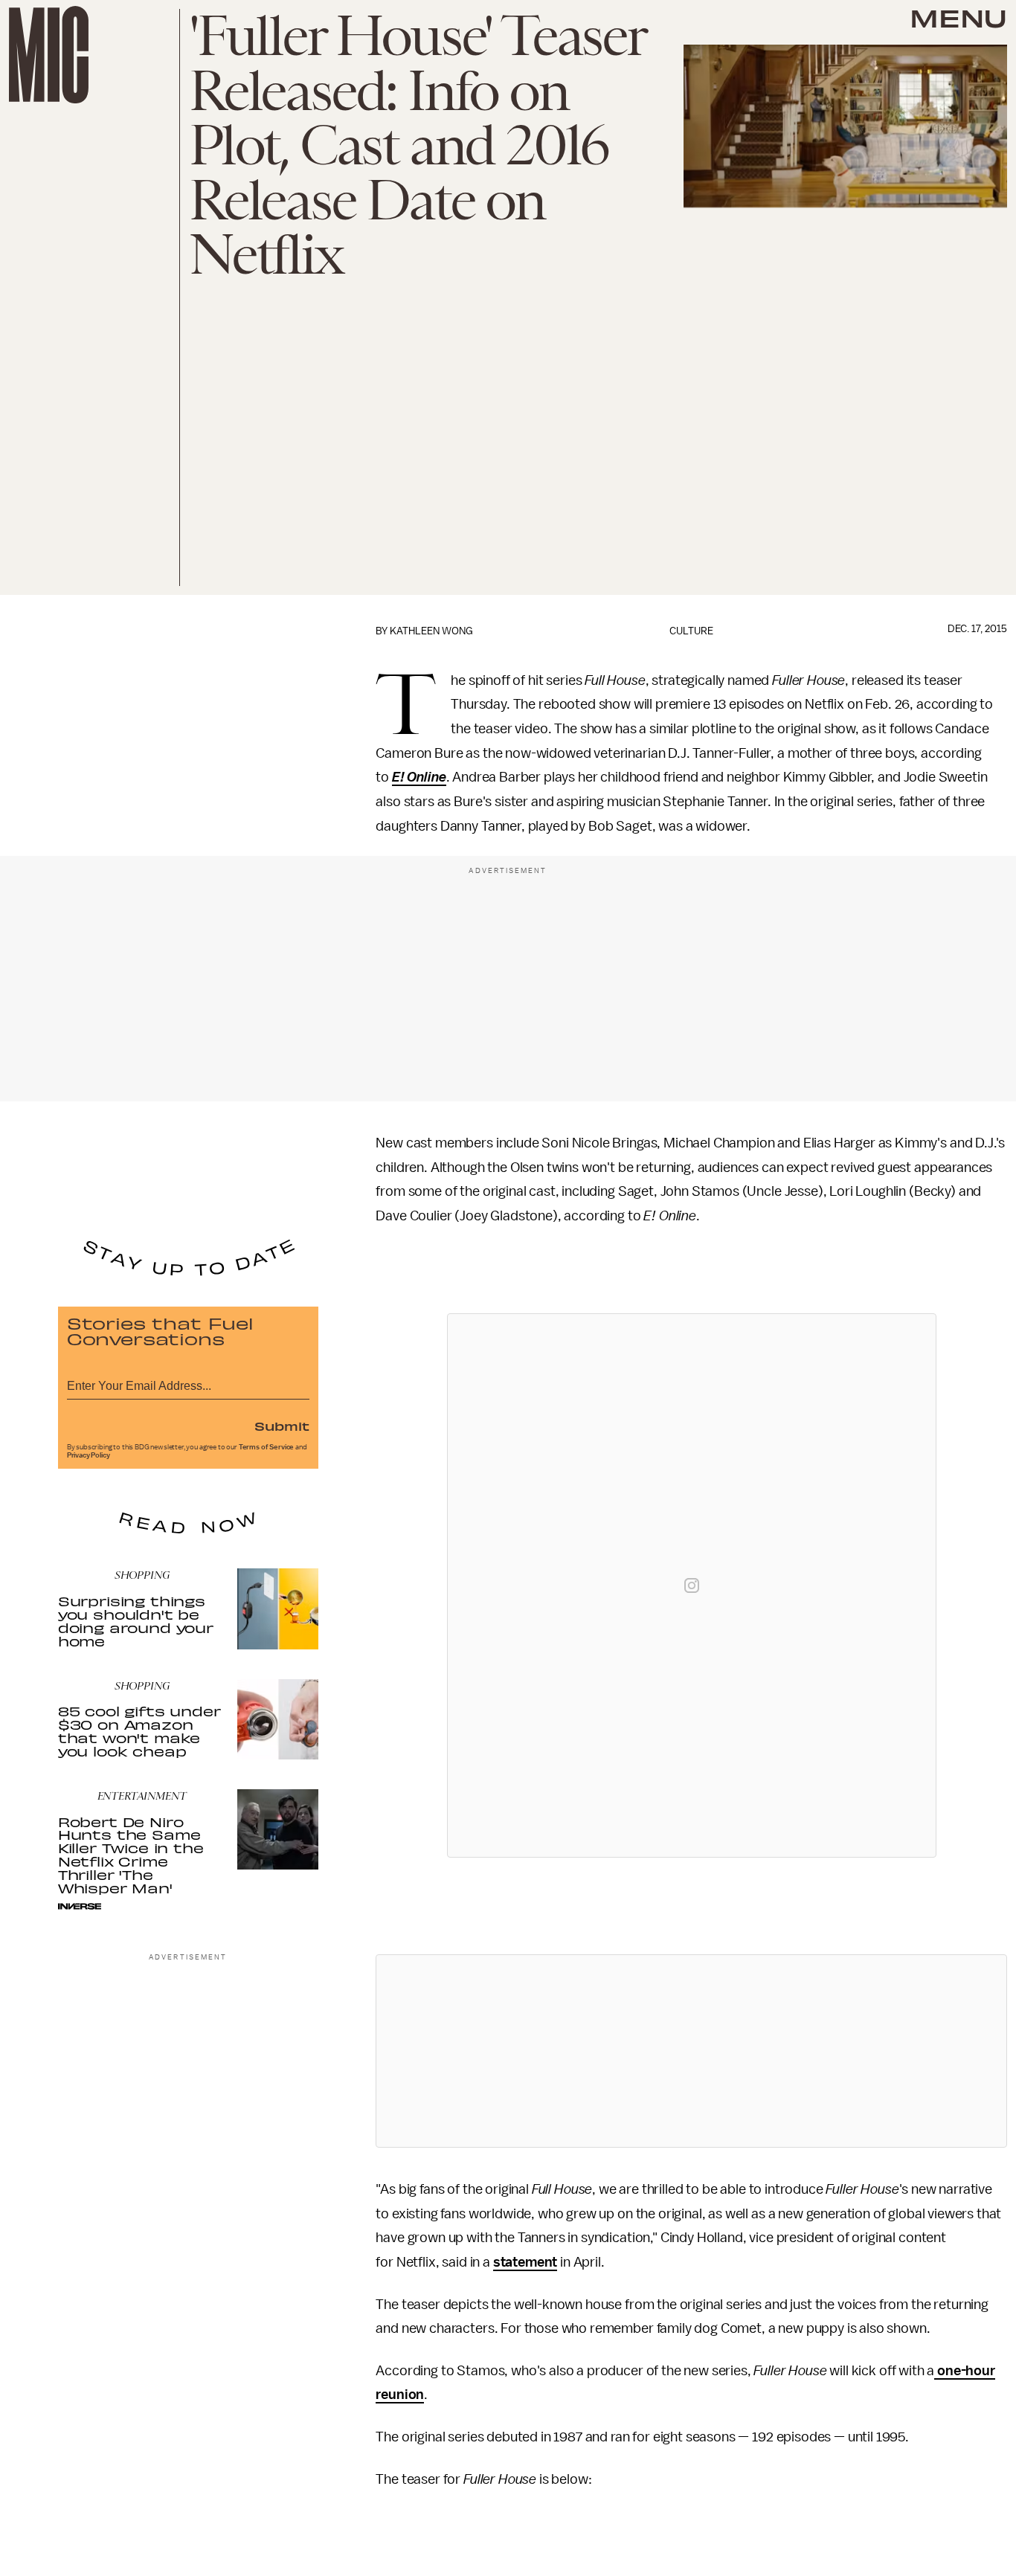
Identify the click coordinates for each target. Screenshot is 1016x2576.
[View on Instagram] (692, 1585)
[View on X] (692, 2051)
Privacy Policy (89, 1455)
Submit (282, 1426)
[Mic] (49, 55)
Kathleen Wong (431, 631)
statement (525, 2262)
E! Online (419, 777)
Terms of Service (266, 1447)
